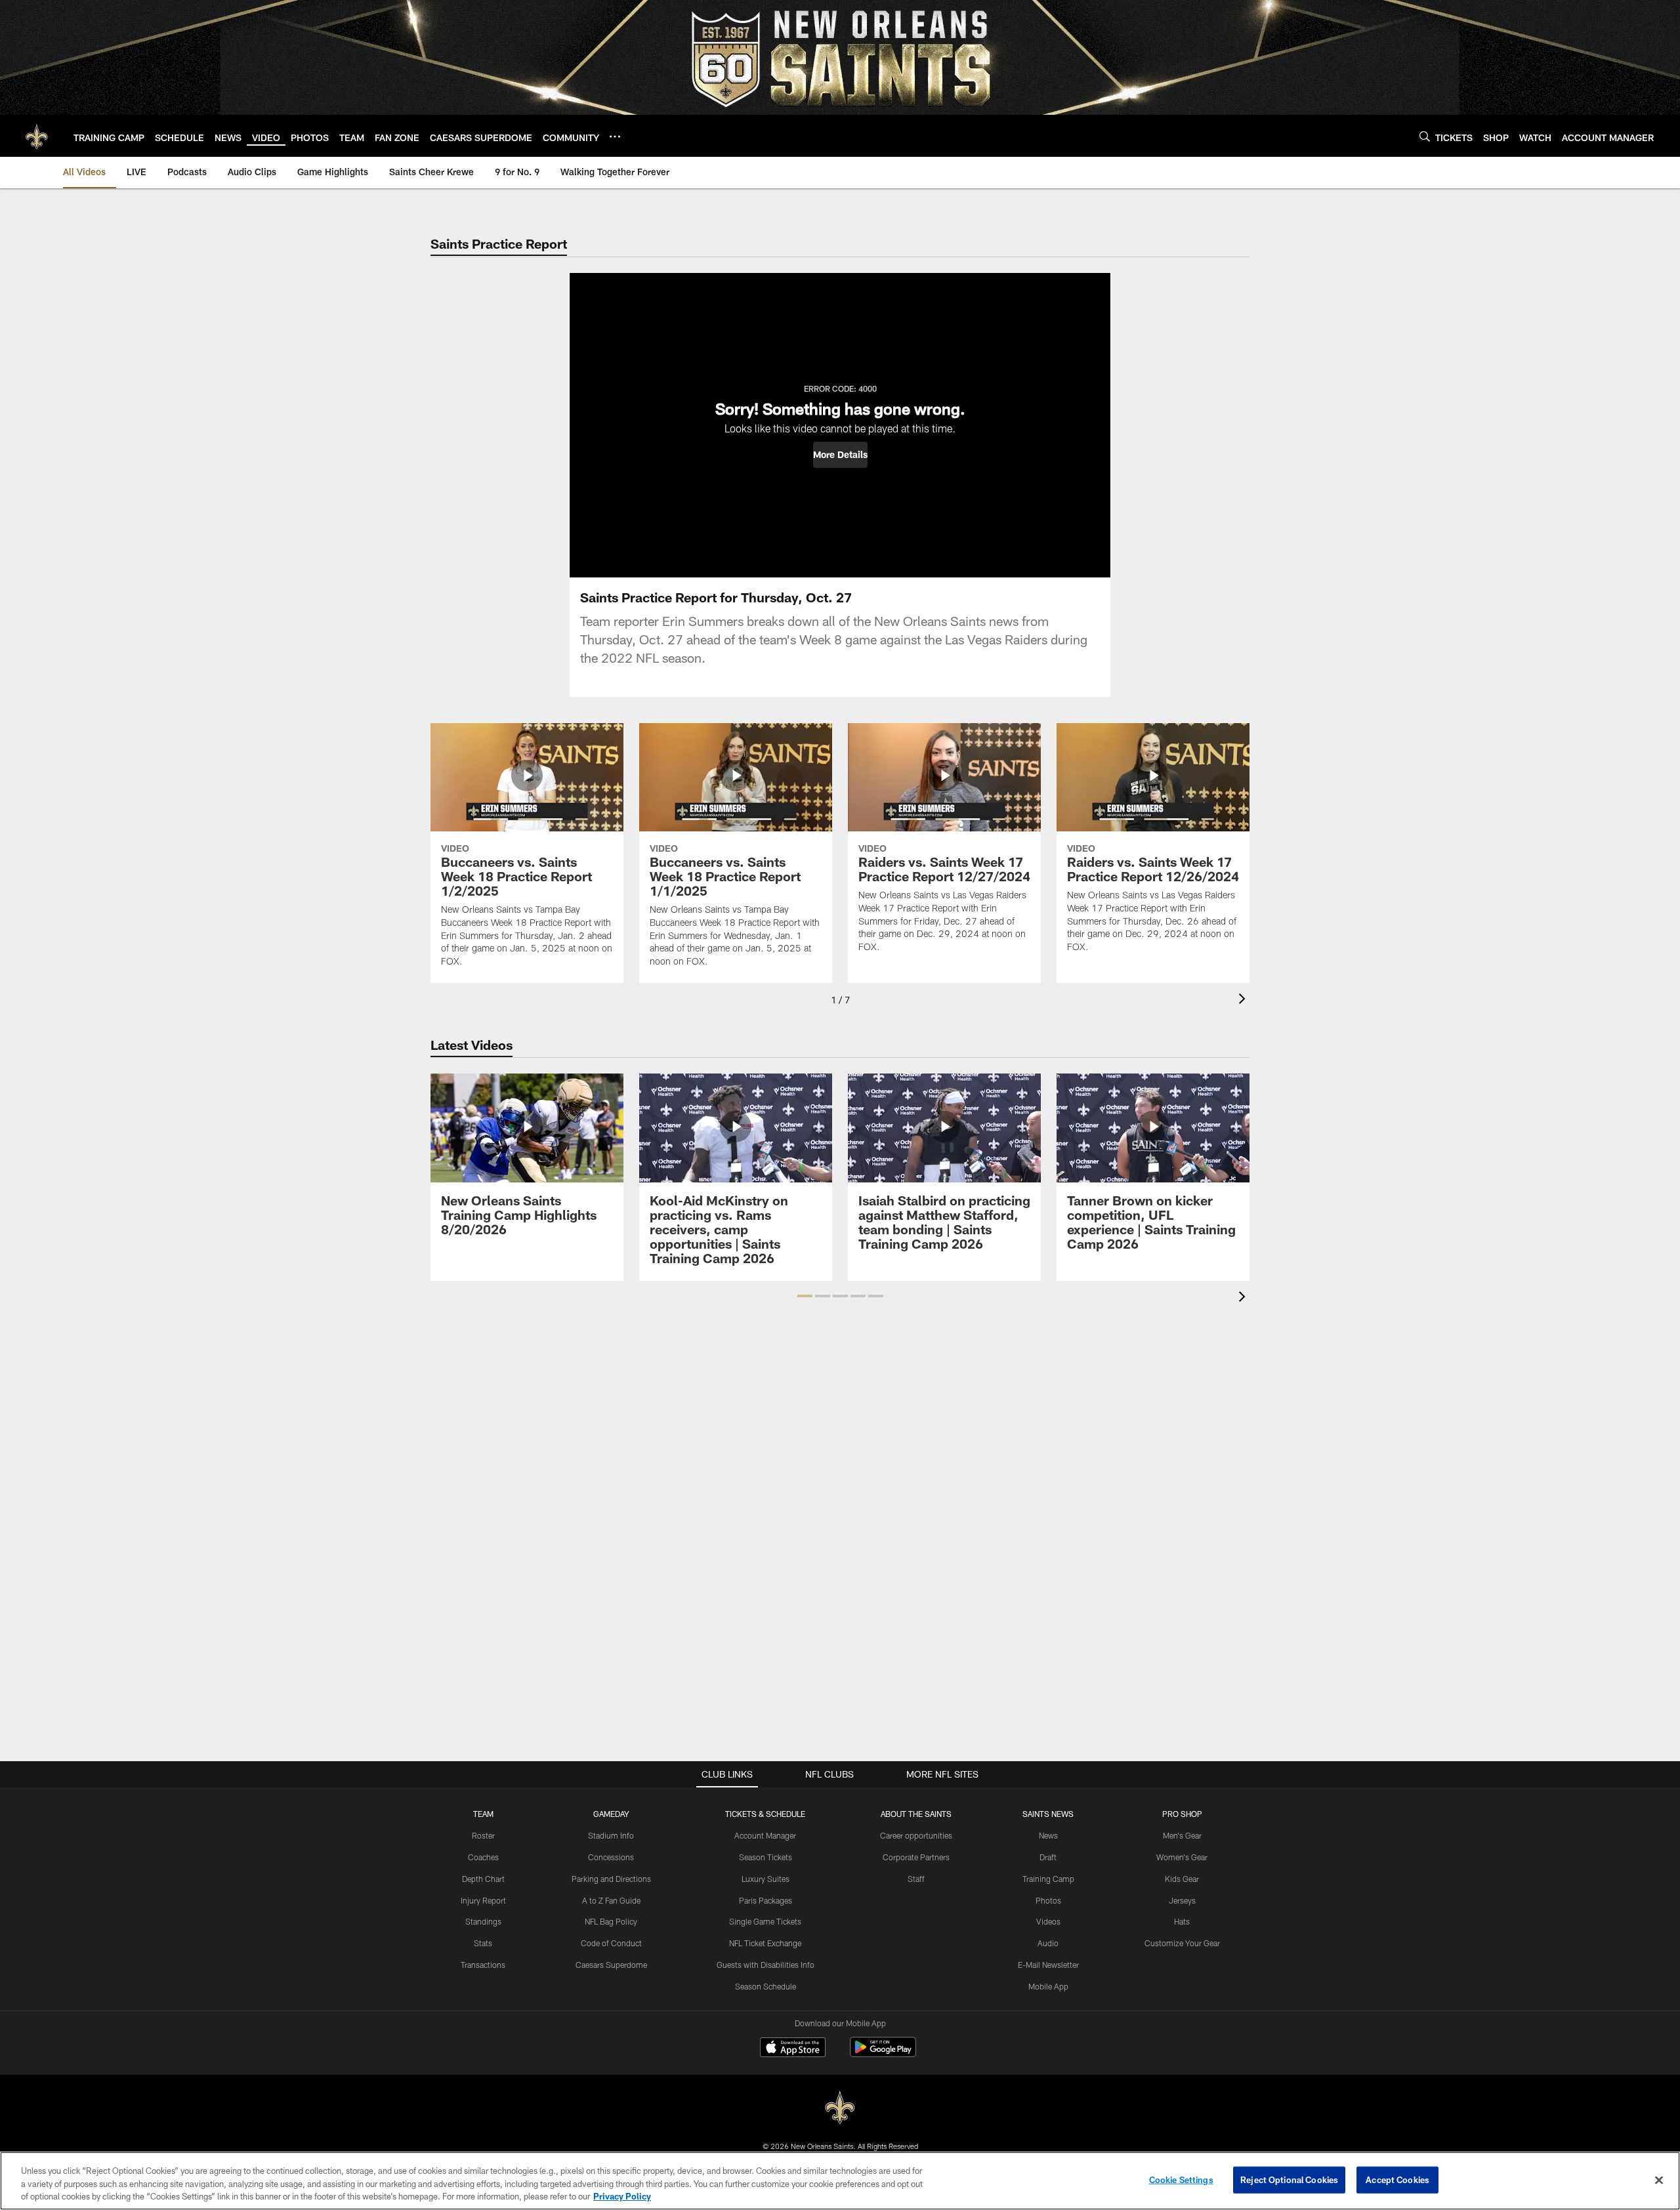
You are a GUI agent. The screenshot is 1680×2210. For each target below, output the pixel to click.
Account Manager (765, 1835)
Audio (1048, 1943)
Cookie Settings (1181, 2179)
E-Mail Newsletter (1048, 1965)
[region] (840, 2181)
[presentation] (1244, 1000)
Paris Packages (766, 1900)
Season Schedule (766, 1986)
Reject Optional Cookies (1289, 2179)
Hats (1182, 1921)
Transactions (483, 1965)
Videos (1048, 1921)
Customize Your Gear (1182, 1943)
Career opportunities (916, 1835)
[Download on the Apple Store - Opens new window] (793, 2049)
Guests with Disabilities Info (766, 1965)
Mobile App (1048, 1986)
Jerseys (1182, 1900)
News (1048, 1835)
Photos (1048, 1900)
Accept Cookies (1397, 2179)
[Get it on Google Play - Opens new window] (883, 2054)
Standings (483, 1921)
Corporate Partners (916, 1857)
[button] (840, 455)
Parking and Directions (611, 1879)
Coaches (483, 1857)
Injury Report (483, 1900)
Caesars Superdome (611, 1965)
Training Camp (1048, 1879)
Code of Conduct (611, 1943)
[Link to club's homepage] (37, 136)
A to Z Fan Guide (611, 1900)
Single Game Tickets (765, 1921)
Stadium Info (611, 1835)
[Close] (1659, 2180)
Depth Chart (483, 1879)
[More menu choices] (615, 136)
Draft (1048, 1857)
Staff (916, 1879)
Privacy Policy (622, 2196)
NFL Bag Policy (611, 1921)
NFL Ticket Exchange (765, 1943)
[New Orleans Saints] (840, 2108)
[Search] (1425, 136)
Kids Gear (1182, 1879)
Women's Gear (1182, 1857)
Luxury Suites (766, 1879)
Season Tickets (766, 1857)
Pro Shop (1182, 1814)
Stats (483, 1943)
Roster (483, 1835)
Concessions (611, 1857)
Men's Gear (1182, 1835)
